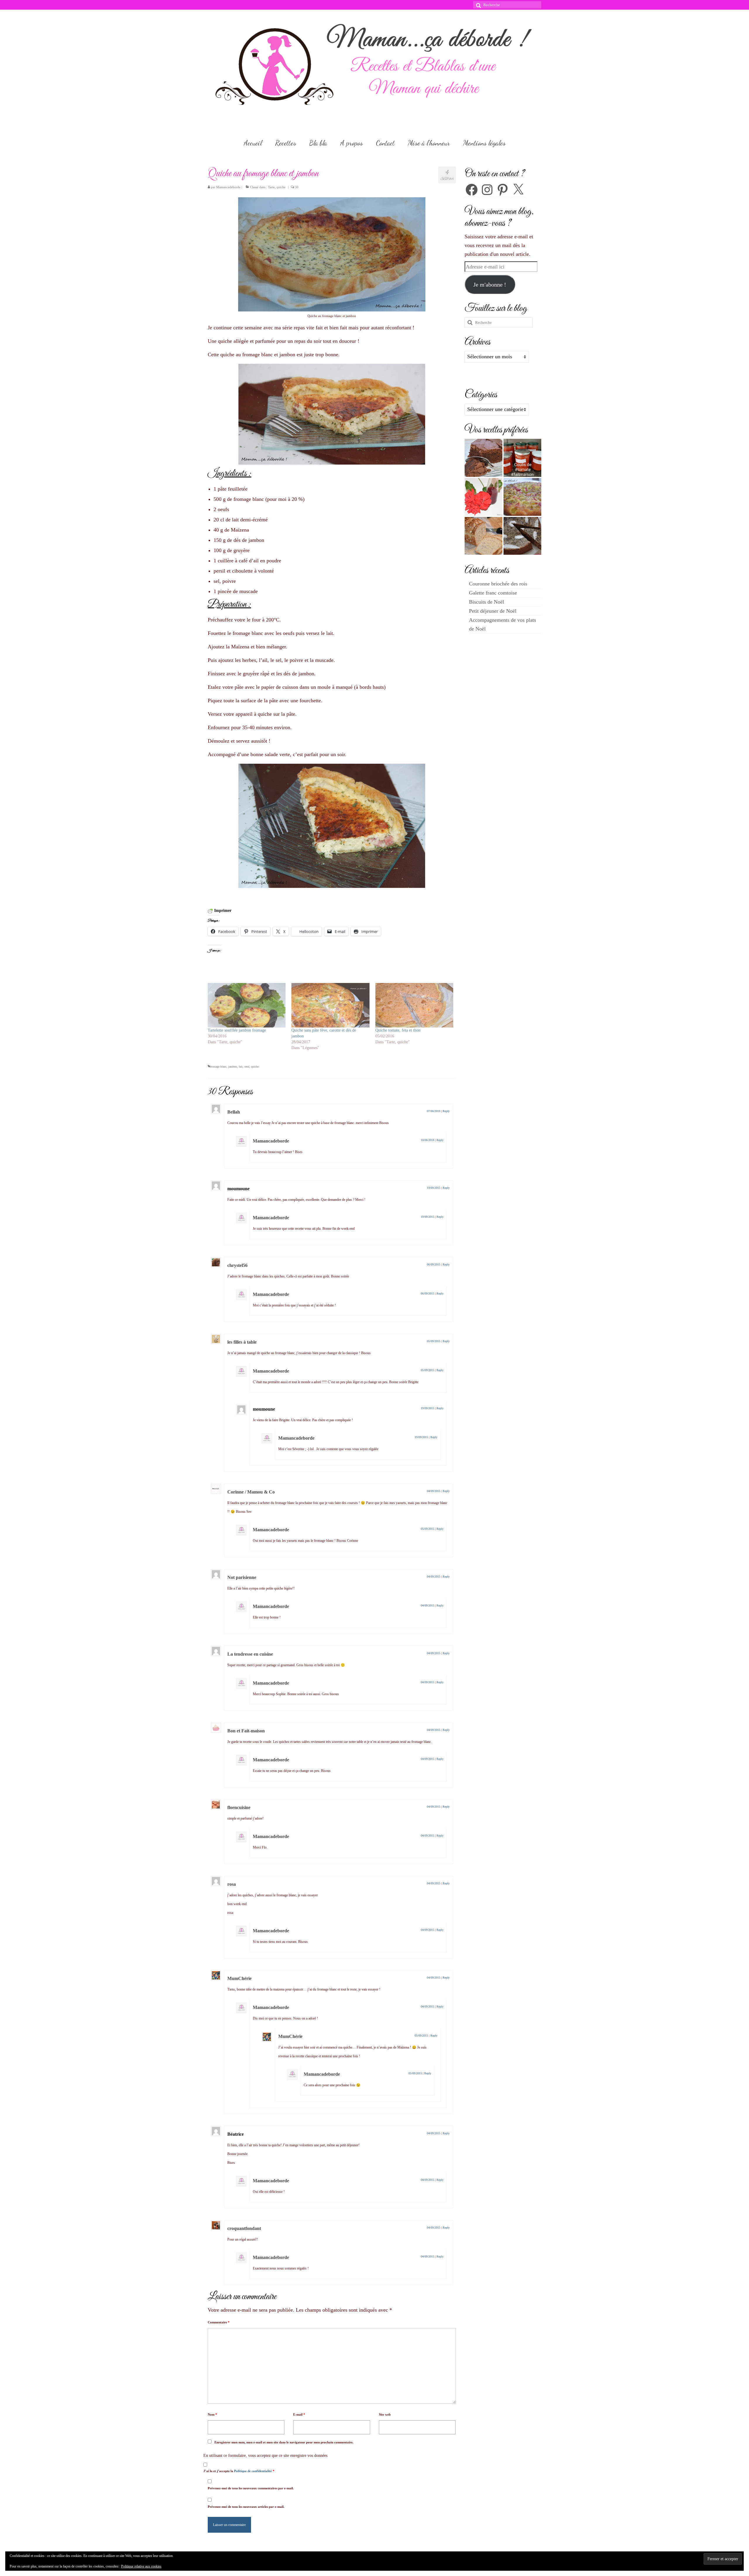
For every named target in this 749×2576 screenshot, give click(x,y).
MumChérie (239, 1978)
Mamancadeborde (228, 187)
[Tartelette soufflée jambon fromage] (247, 1005)
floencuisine (239, 1807)
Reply (446, 1111)
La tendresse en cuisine (250, 1654)
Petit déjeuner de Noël (493, 611)
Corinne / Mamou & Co (251, 1492)
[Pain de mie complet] (483, 536)
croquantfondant (244, 2228)
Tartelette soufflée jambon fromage (237, 1030)
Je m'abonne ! (490, 285)
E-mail (299, 2414)
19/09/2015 (434, 1188)
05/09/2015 (434, 1341)
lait (241, 1067)
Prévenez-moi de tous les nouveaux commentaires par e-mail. (251, 2488)
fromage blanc (218, 1067)
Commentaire (219, 2322)
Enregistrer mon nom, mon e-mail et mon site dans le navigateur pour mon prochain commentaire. (284, 2442)
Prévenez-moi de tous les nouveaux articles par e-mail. (246, 2507)
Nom (212, 2414)
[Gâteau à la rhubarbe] (522, 497)
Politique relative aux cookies (141, 2566)
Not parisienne (242, 1577)
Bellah (234, 1112)
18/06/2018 (427, 1140)
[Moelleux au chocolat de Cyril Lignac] (483, 458)
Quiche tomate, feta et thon (398, 1030)
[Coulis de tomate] (522, 458)
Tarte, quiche (277, 187)
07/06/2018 (434, 1111)
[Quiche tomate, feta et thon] (414, 1005)
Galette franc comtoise (493, 593)
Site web (385, 2414)
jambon (233, 1067)
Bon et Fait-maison (246, 1731)
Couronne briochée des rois (498, 584)
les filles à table (242, 1342)
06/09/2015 (434, 1264)
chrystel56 (237, 1265)
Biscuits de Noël (487, 602)
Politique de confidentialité (253, 2471)
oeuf (247, 1067)
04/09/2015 (434, 1491)
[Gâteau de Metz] (522, 536)
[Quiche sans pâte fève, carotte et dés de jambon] (330, 1005)
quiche (255, 1067)
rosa (232, 1884)
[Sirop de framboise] (483, 497)
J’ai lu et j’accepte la (239, 2471)
